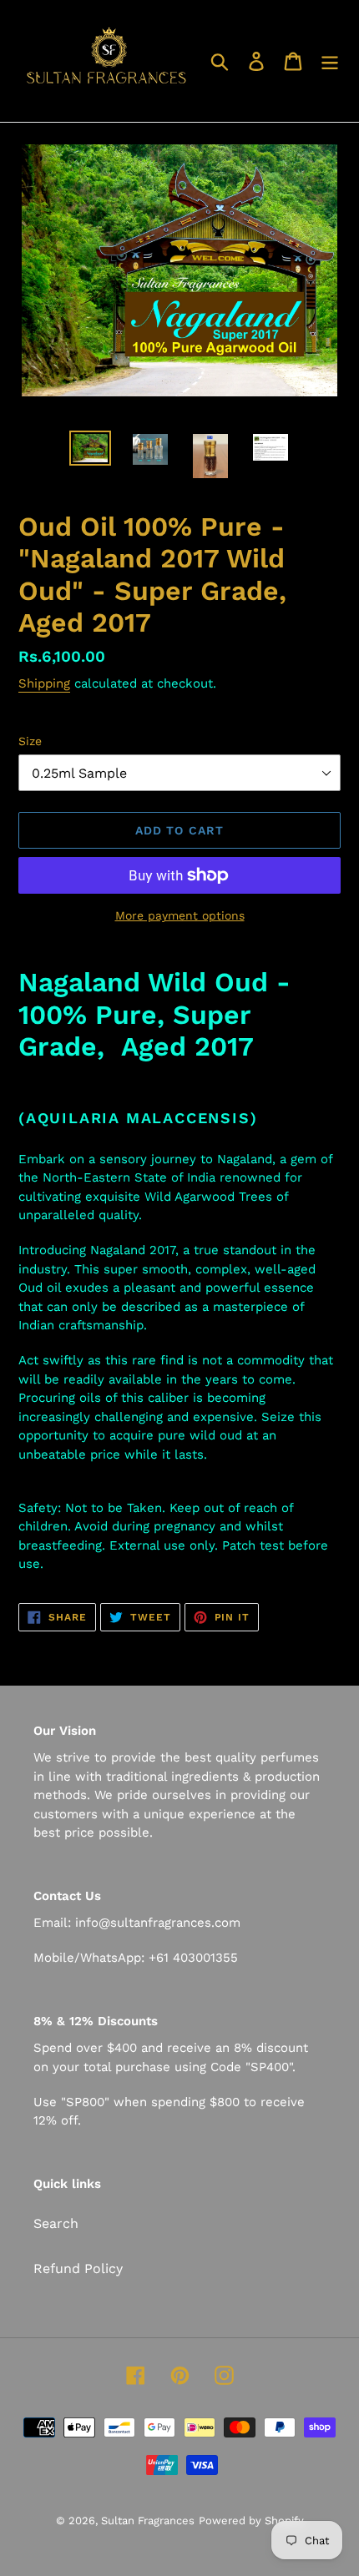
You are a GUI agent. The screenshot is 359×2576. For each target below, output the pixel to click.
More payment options (180, 915)
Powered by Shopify (251, 2521)
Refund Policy (78, 2268)
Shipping (44, 683)
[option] (90, 449)
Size (30, 741)
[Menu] (330, 61)
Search (56, 2223)
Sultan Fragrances (148, 2521)
